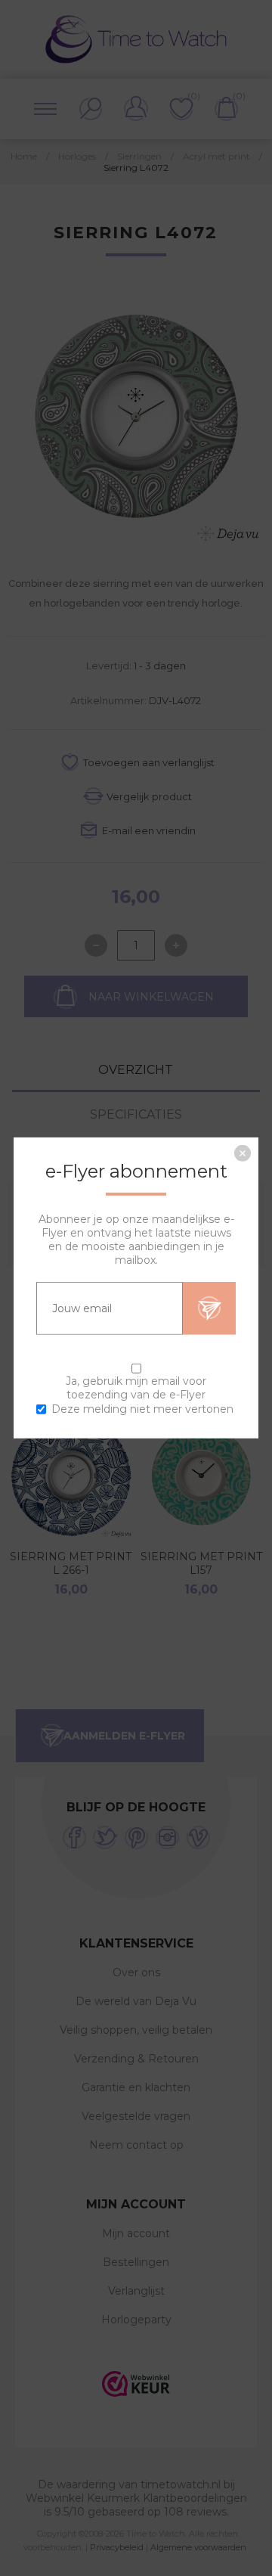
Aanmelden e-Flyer (209, 1308)
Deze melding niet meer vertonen (142, 1409)
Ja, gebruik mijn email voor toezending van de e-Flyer (136, 1388)
